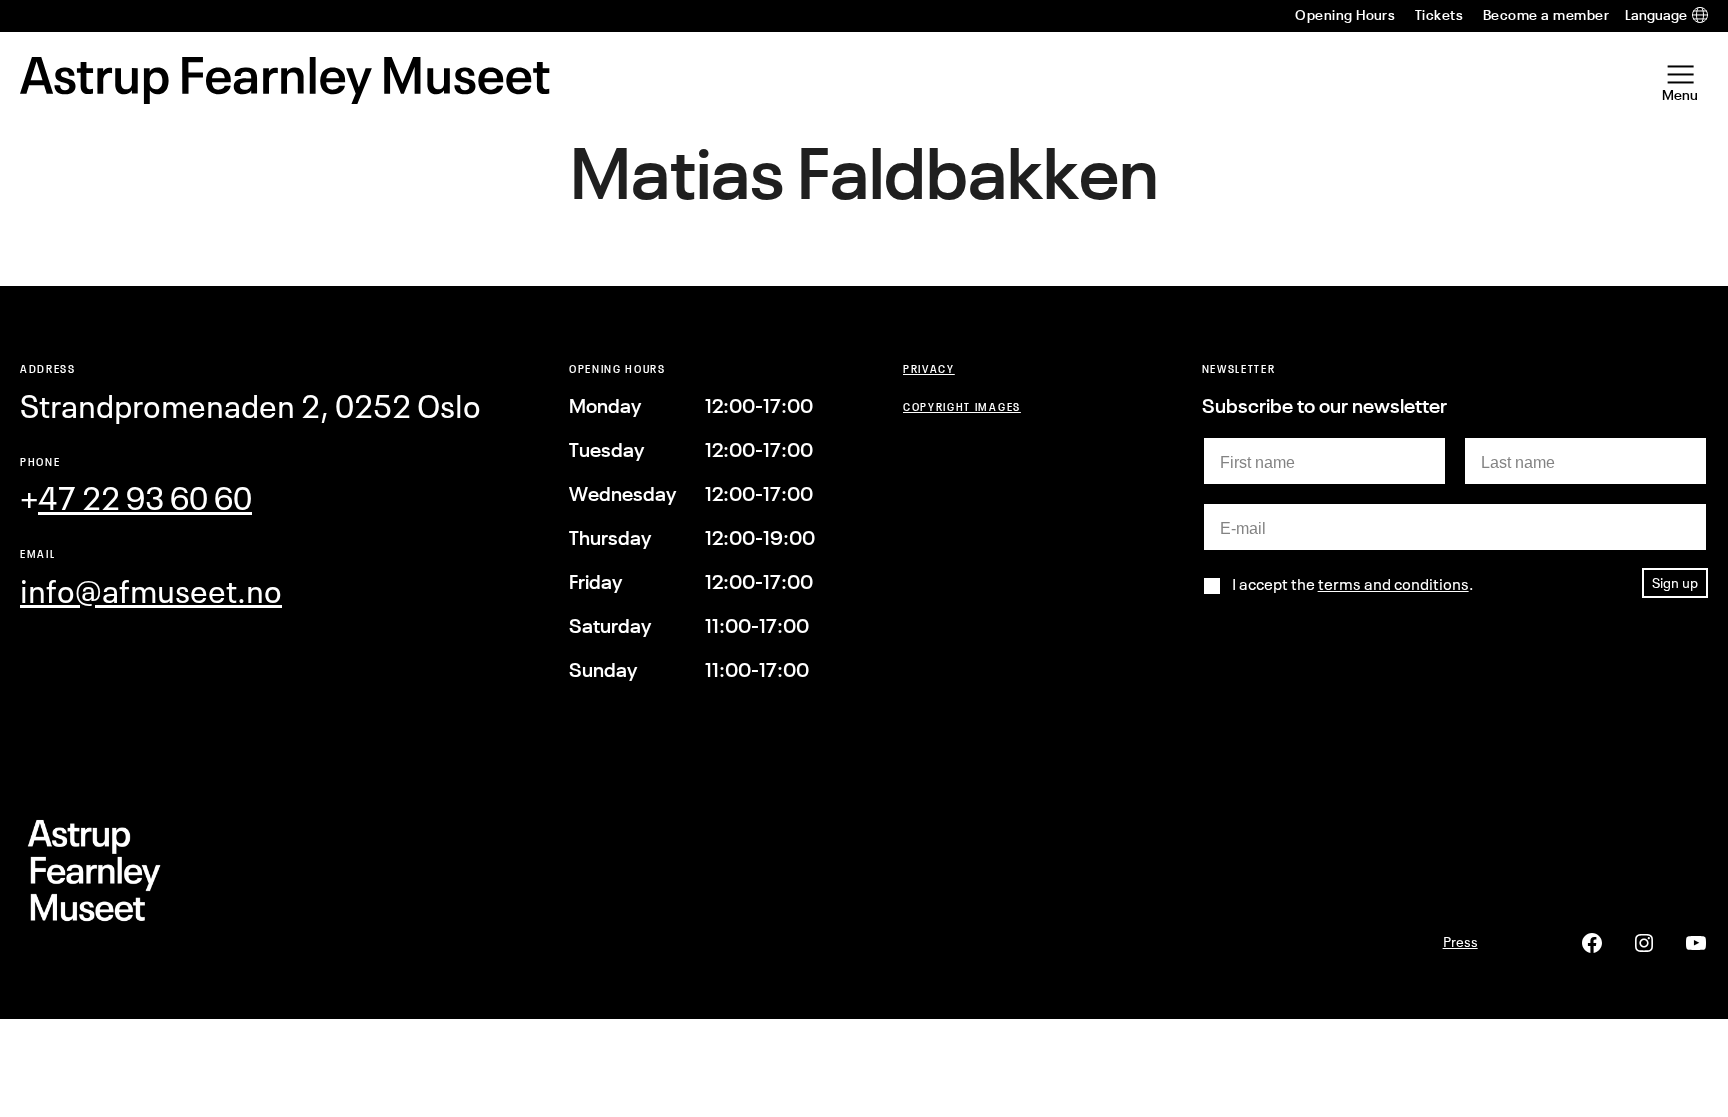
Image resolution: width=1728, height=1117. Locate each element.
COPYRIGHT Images (962, 406)
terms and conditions (1393, 584)
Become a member (1546, 15)
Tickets (1439, 15)
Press (1460, 941)
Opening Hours (1345, 15)
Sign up (1675, 582)
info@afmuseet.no (151, 591)
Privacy (929, 368)
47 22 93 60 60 (145, 498)
